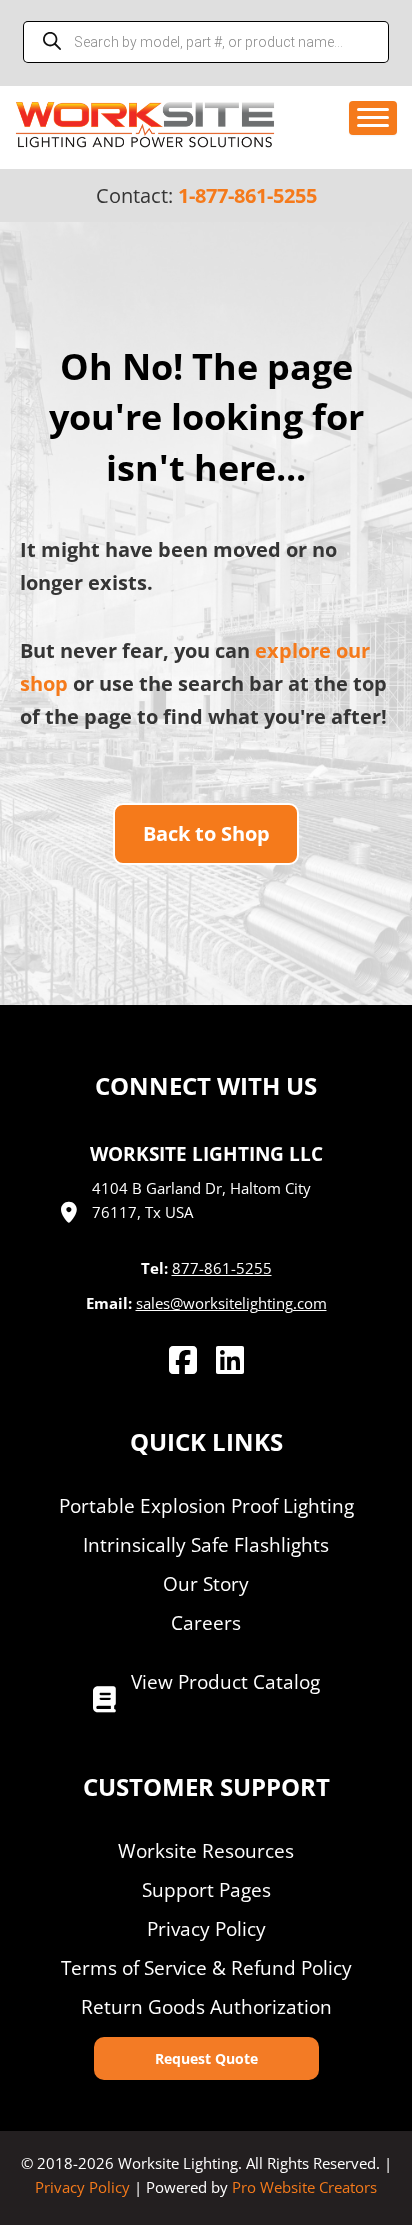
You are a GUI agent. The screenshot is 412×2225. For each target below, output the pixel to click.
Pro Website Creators (304, 2187)
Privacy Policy (82, 2187)
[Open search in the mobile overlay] (206, 42)
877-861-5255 (222, 1268)
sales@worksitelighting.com (231, 1303)
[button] (206, 2058)
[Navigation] (373, 118)
